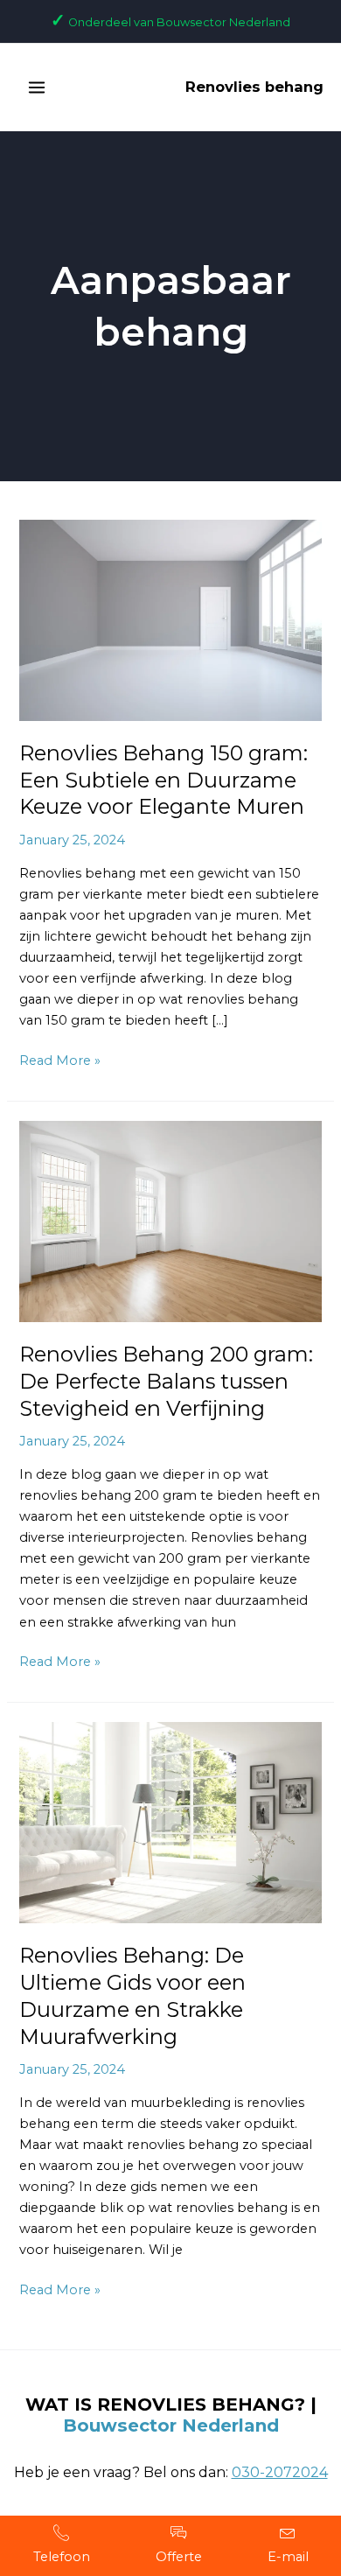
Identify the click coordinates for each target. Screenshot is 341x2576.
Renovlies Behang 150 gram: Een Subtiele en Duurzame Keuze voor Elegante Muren (164, 780)
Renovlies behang (254, 87)
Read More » (60, 1059)
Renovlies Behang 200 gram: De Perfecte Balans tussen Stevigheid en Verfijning (166, 1381)
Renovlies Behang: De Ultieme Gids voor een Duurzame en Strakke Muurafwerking (132, 1995)
